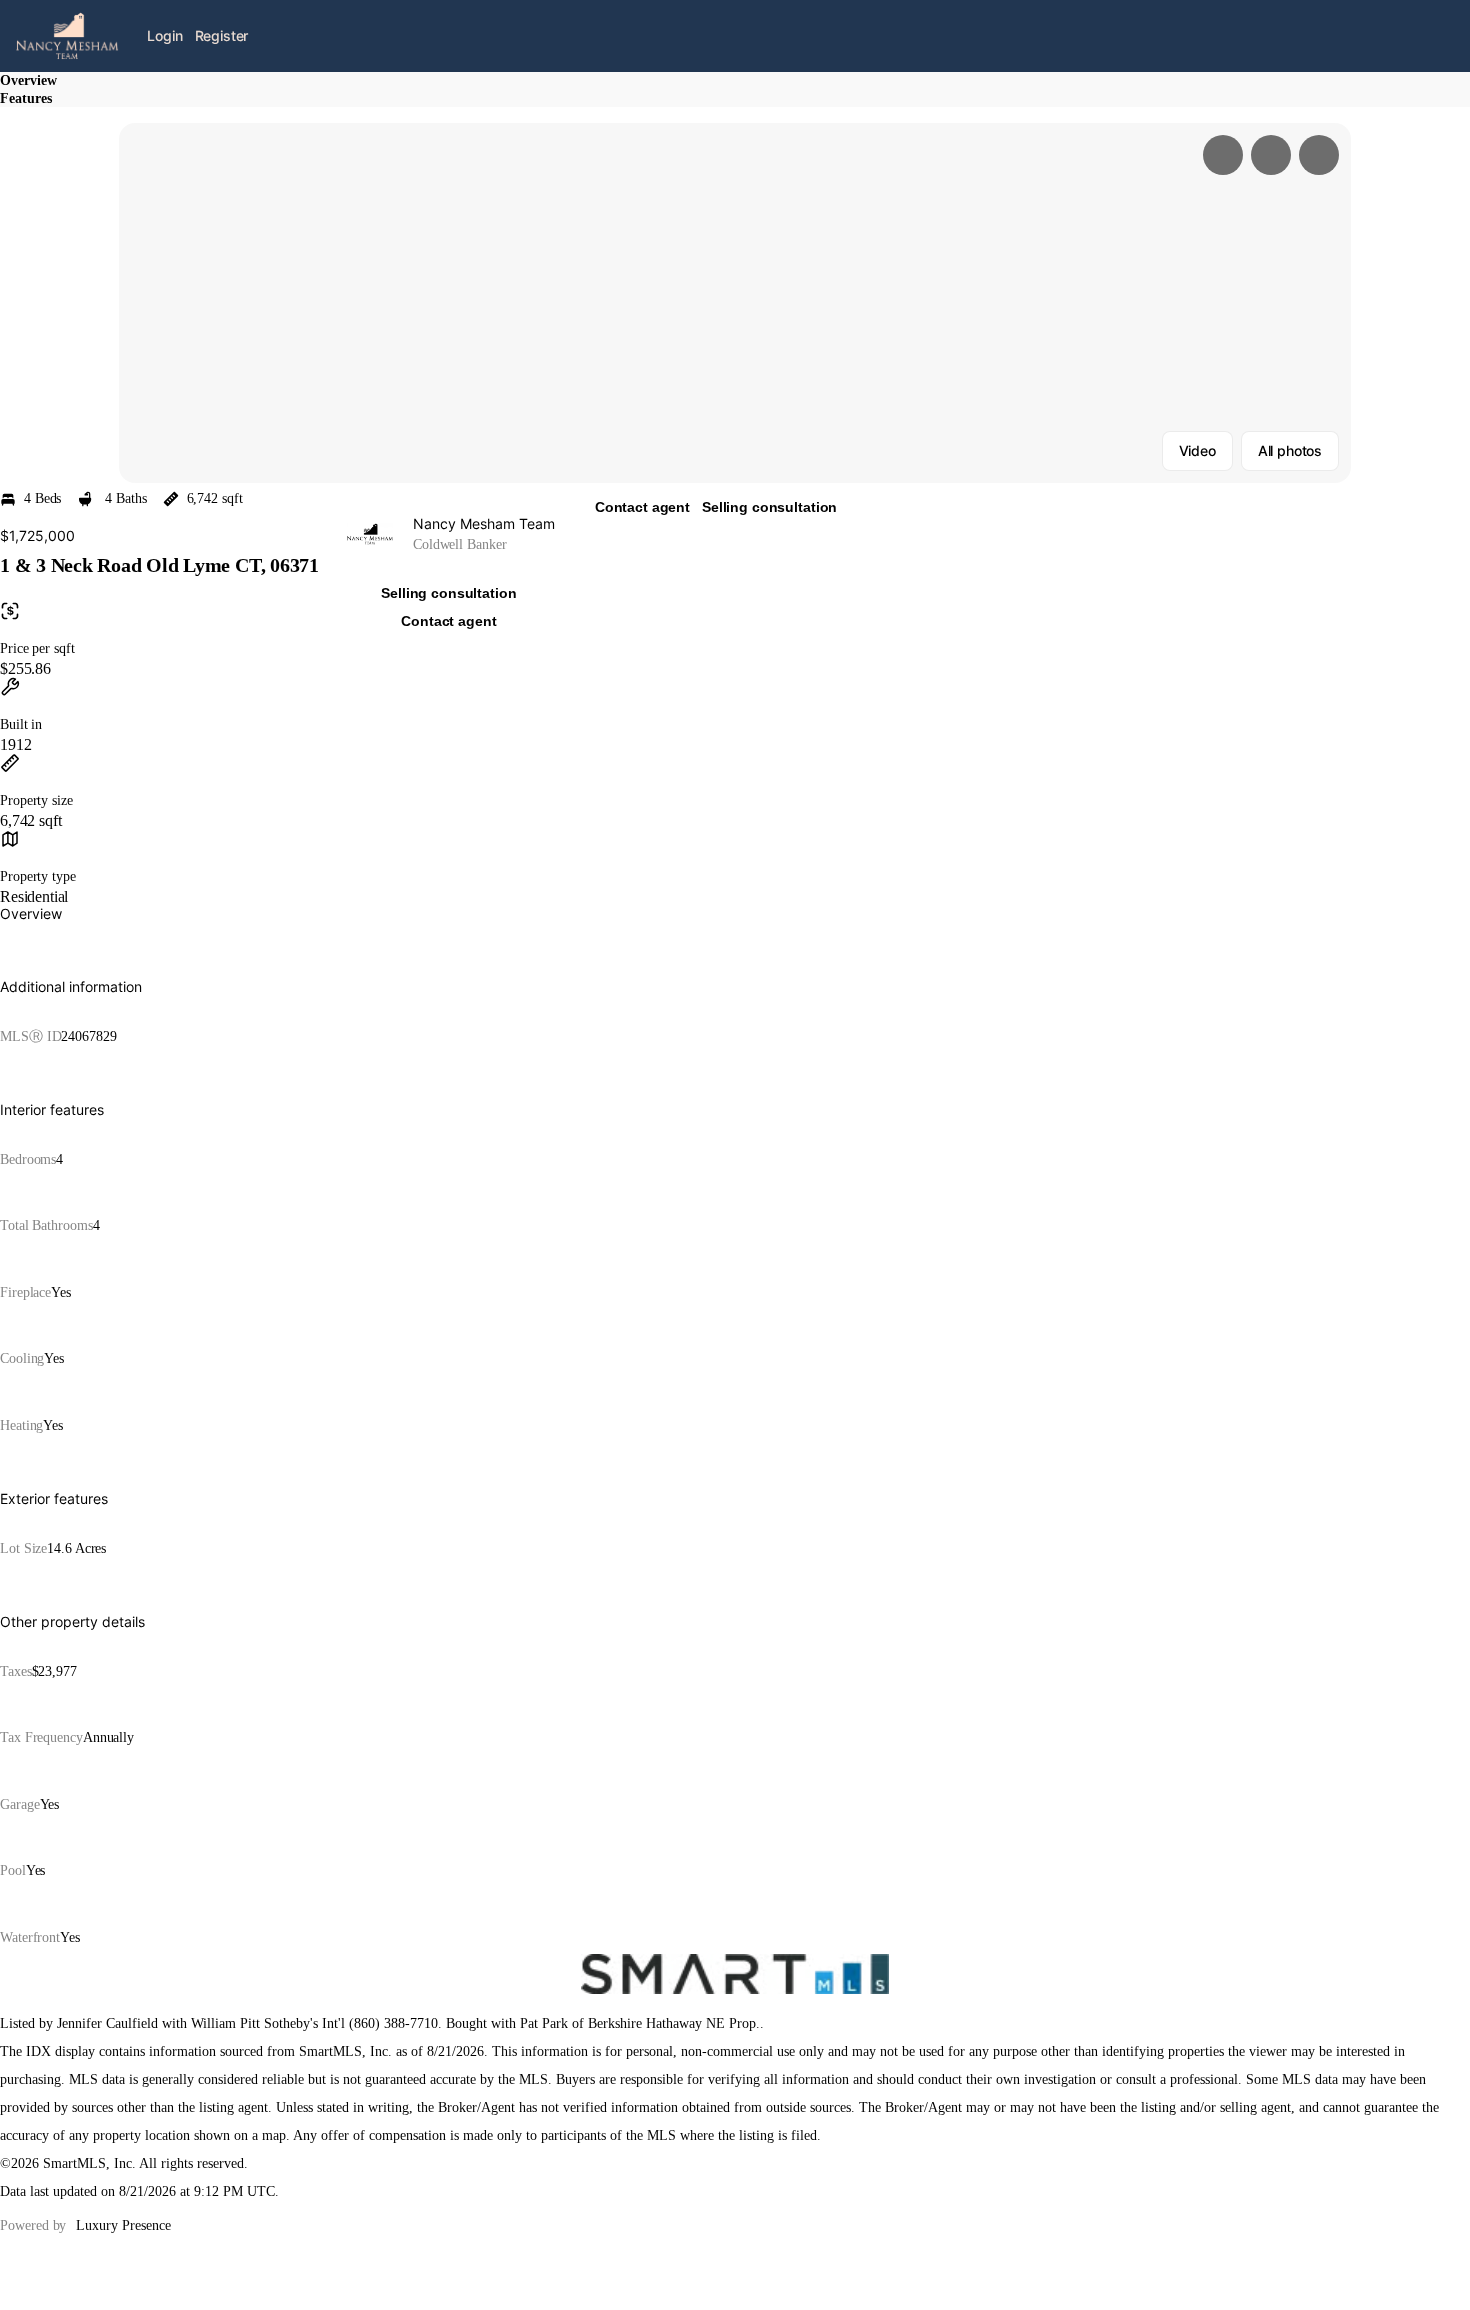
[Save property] (1271, 155)
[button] (735, 303)
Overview (28, 80)
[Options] (1223, 155)
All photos (1290, 450)
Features (26, 98)
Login (164, 35)
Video (1197, 450)
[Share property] (1319, 155)
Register (222, 35)
